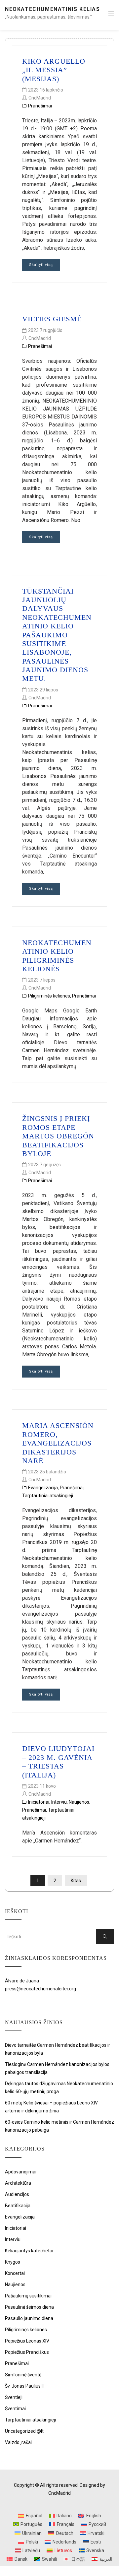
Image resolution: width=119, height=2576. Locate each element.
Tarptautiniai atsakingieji (48, 1496)
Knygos (13, 2262)
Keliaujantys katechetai (29, 2251)
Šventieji (14, 2397)
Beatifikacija (18, 2206)
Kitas (76, 1881)
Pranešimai (40, 106)
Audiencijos (17, 2194)
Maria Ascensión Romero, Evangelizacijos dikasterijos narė (58, 1443)
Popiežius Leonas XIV (27, 2341)
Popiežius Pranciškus (27, 2352)
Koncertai (15, 2273)
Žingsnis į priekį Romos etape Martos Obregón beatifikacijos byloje (58, 1136)
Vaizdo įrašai (18, 2442)
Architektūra (18, 2183)
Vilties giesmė (52, 319)
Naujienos (79, 1802)
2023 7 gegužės (44, 1165)
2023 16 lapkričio (46, 90)
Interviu (59, 1802)
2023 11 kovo (42, 1786)
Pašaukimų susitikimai (28, 2296)
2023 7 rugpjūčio (45, 330)
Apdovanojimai (21, 2172)
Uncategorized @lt (24, 2431)
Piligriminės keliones (49, 996)
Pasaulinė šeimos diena (29, 2307)
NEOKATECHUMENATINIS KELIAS (53, 9)
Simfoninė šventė (23, 2375)
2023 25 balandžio (47, 1472)
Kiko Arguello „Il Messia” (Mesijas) (54, 70)
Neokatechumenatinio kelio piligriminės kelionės (57, 956)
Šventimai (15, 2409)
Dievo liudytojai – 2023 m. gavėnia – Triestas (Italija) (58, 1762)
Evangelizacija (43, 1488)
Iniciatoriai (39, 1802)
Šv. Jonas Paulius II (24, 2386)
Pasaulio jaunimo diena (29, 2318)
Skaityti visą (41, 265)
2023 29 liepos (43, 690)
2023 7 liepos (42, 980)
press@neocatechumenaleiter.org (40, 1989)
